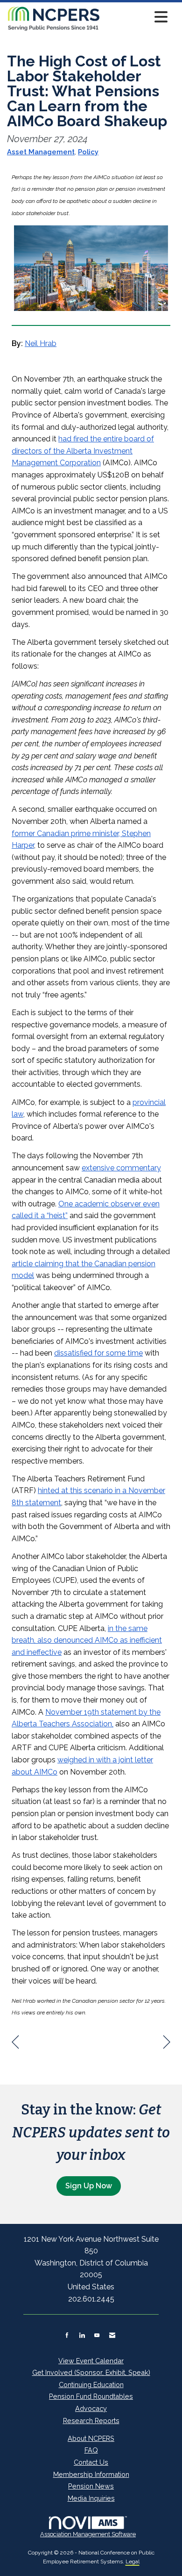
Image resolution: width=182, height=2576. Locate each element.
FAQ (91, 2450)
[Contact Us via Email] (112, 2335)
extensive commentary (121, 1168)
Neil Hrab (41, 343)
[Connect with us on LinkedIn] (82, 2335)
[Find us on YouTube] (97, 2335)
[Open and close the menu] (136, 17)
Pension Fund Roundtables (91, 2396)
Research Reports (91, 2421)
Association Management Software (88, 2534)
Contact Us (91, 2462)
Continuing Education (91, 2385)
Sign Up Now (89, 2186)
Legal (133, 2562)
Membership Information (91, 2474)
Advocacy (91, 2408)
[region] (167, 2042)
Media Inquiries (91, 2498)
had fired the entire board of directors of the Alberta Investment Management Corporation (83, 451)
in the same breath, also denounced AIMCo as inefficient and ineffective (87, 1640)
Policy (88, 152)
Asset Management (41, 152)
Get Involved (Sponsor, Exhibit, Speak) (91, 2372)
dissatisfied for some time (98, 1353)
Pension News (91, 2486)
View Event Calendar (91, 2361)
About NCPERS (91, 2438)
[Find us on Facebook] (67, 2335)
